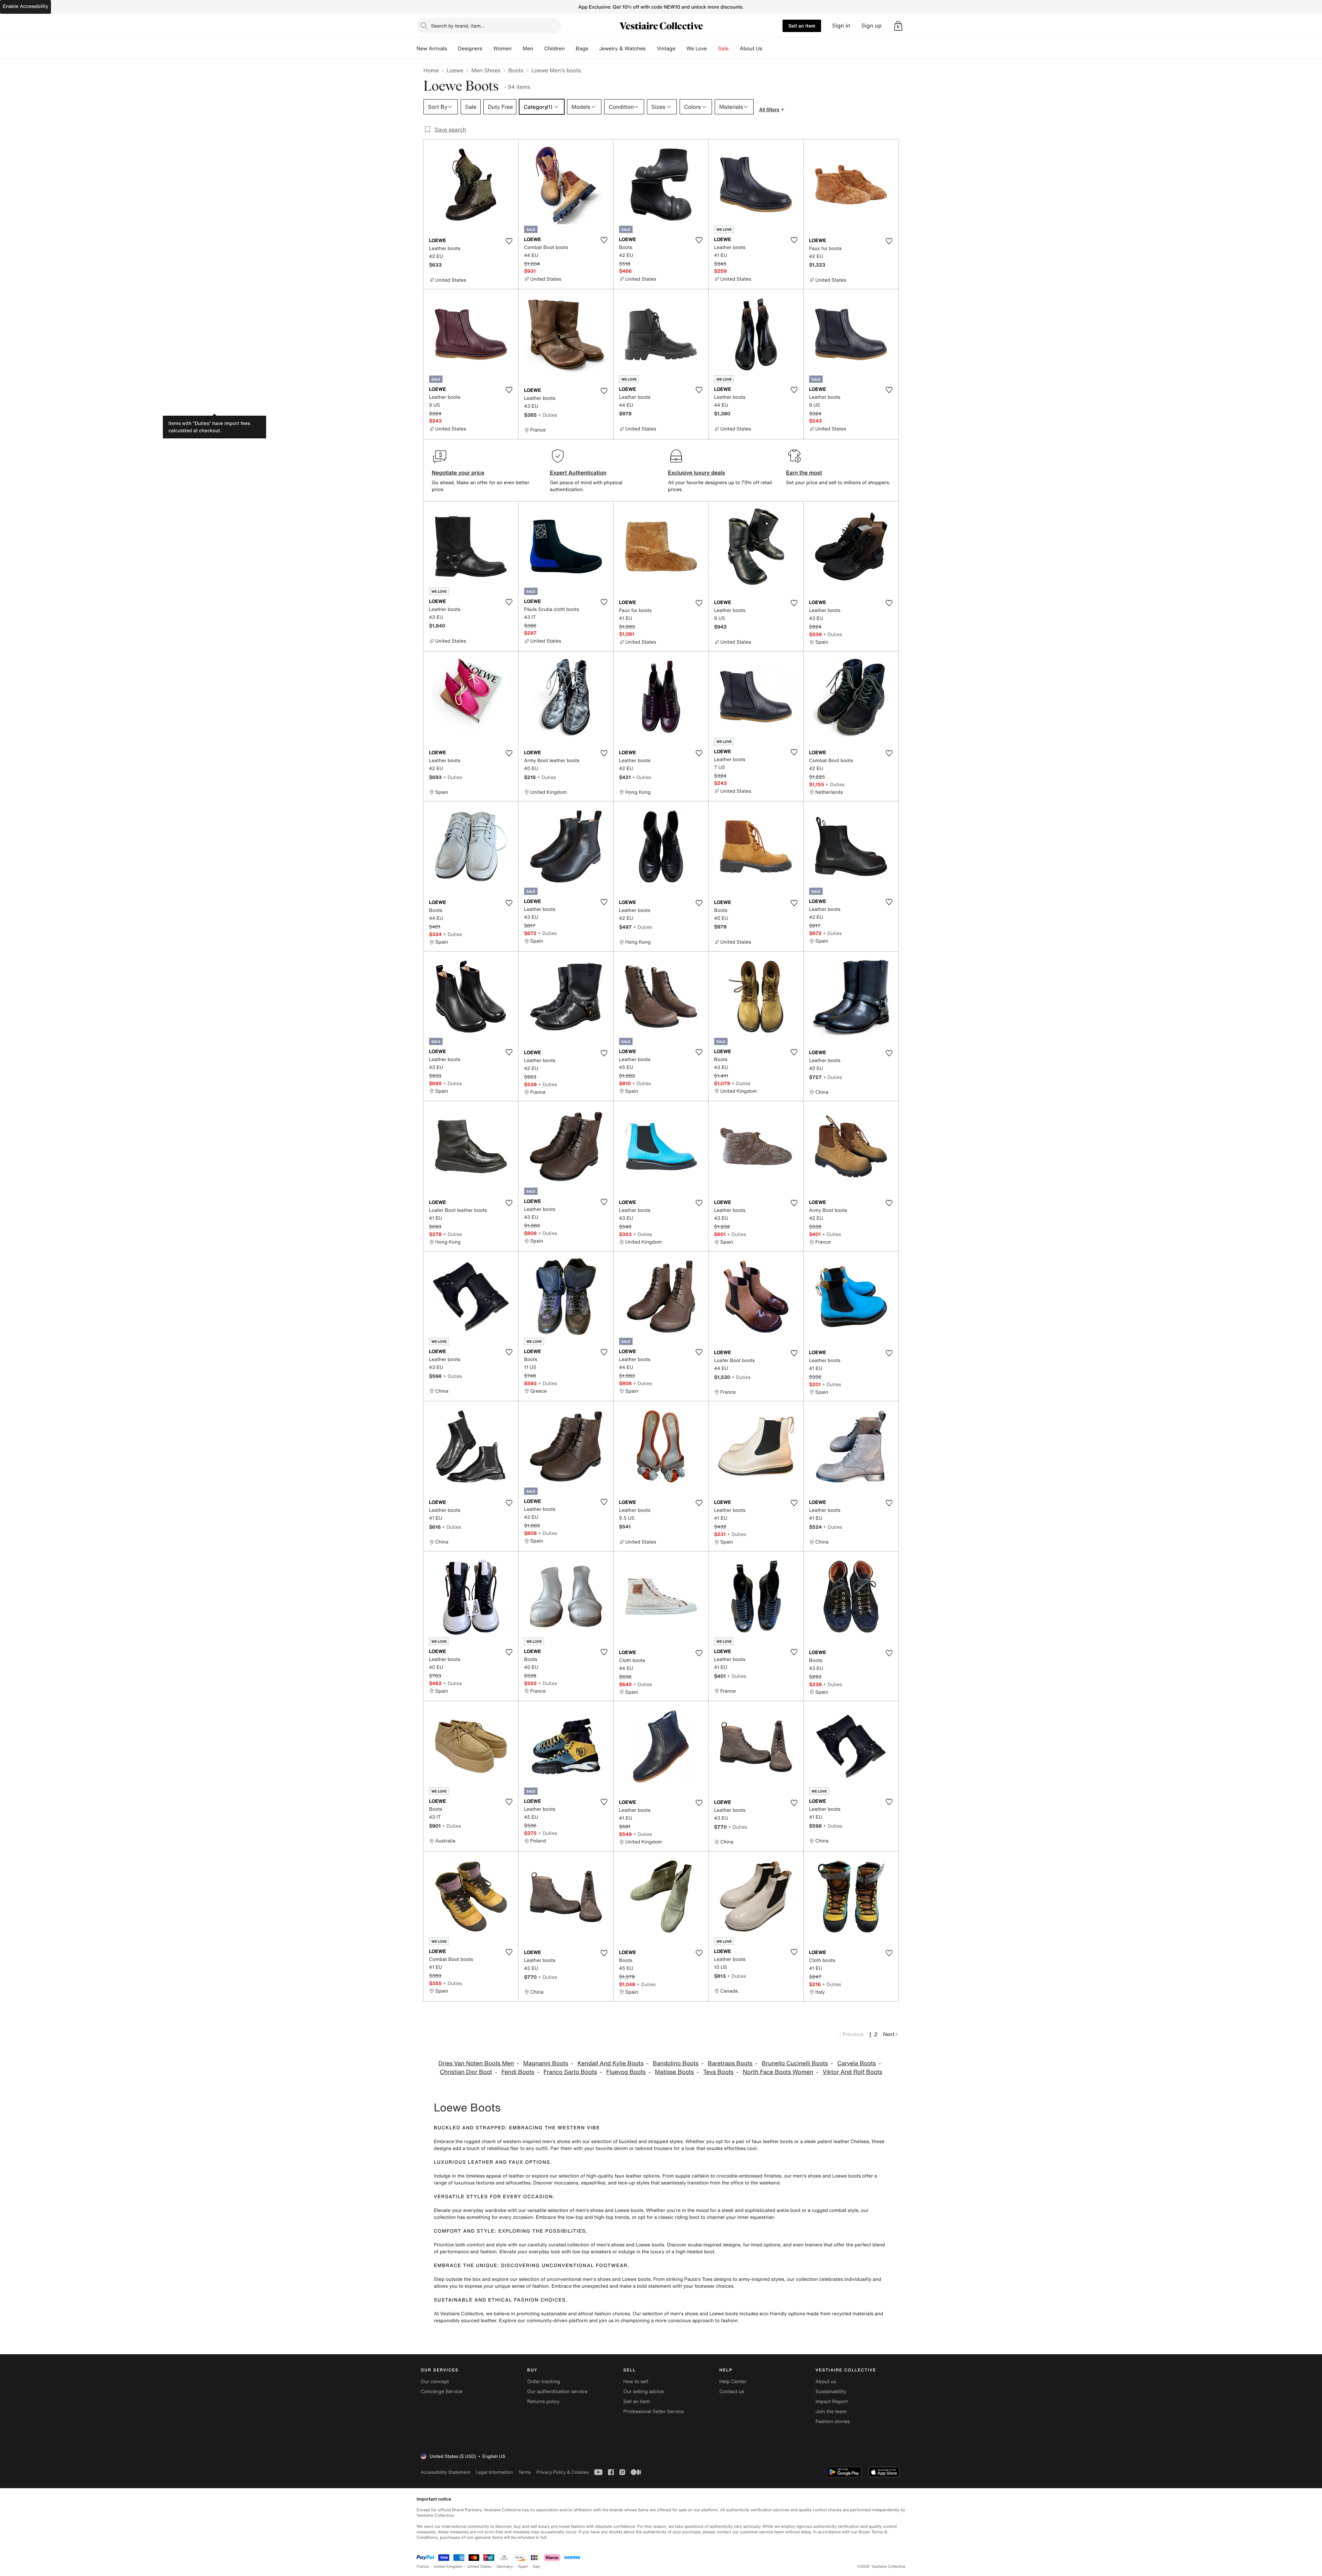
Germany (505, 2567)
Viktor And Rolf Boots (852, 2072)
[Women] (517, 49)
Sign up (872, 26)
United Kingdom (448, 2567)
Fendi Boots (518, 2072)
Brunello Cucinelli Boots (795, 2063)
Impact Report (832, 2402)
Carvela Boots (857, 2063)
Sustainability (831, 2392)
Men (528, 49)
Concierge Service (442, 2392)
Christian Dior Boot (466, 2072)
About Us (751, 49)
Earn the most (804, 472)
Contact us (732, 2392)
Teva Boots (718, 2072)
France (423, 2567)
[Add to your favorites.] (509, 241)
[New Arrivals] (452, 49)
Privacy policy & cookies (563, 2472)
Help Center (733, 2382)
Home (431, 70)
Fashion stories (833, 2422)
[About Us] (768, 49)
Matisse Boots (674, 2072)
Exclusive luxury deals (696, 472)
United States (480, 2567)
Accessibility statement (445, 2472)
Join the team (831, 2412)
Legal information (494, 2472)
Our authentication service (557, 2392)
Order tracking (544, 2382)
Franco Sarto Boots (570, 2072)
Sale (723, 49)
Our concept (435, 2382)
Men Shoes (486, 70)
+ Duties (548, 415)
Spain (523, 2567)
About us (826, 2382)
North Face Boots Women (778, 2072)
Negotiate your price (458, 472)
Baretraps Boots (730, 2063)
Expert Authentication (578, 472)
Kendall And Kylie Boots (610, 2063)
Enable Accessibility (25, 6)
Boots (516, 70)
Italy (537, 2567)
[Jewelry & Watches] (651, 49)
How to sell (636, 2382)
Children (555, 49)
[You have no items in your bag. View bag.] (898, 26)
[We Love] (713, 49)
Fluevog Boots (626, 2072)
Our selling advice (643, 2392)
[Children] (570, 49)
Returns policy (543, 2402)
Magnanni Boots (546, 2063)
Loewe (455, 70)
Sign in (841, 26)
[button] (898, 26)
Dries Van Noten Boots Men (476, 2063)
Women (502, 49)
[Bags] (594, 49)
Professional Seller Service (653, 2412)
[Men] (539, 49)
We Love (697, 49)
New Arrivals (432, 49)
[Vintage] (681, 49)
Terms (524, 2472)
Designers (470, 49)
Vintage (666, 49)
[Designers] (488, 49)
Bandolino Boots (676, 2063)
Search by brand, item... (458, 26)
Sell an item (802, 26)
